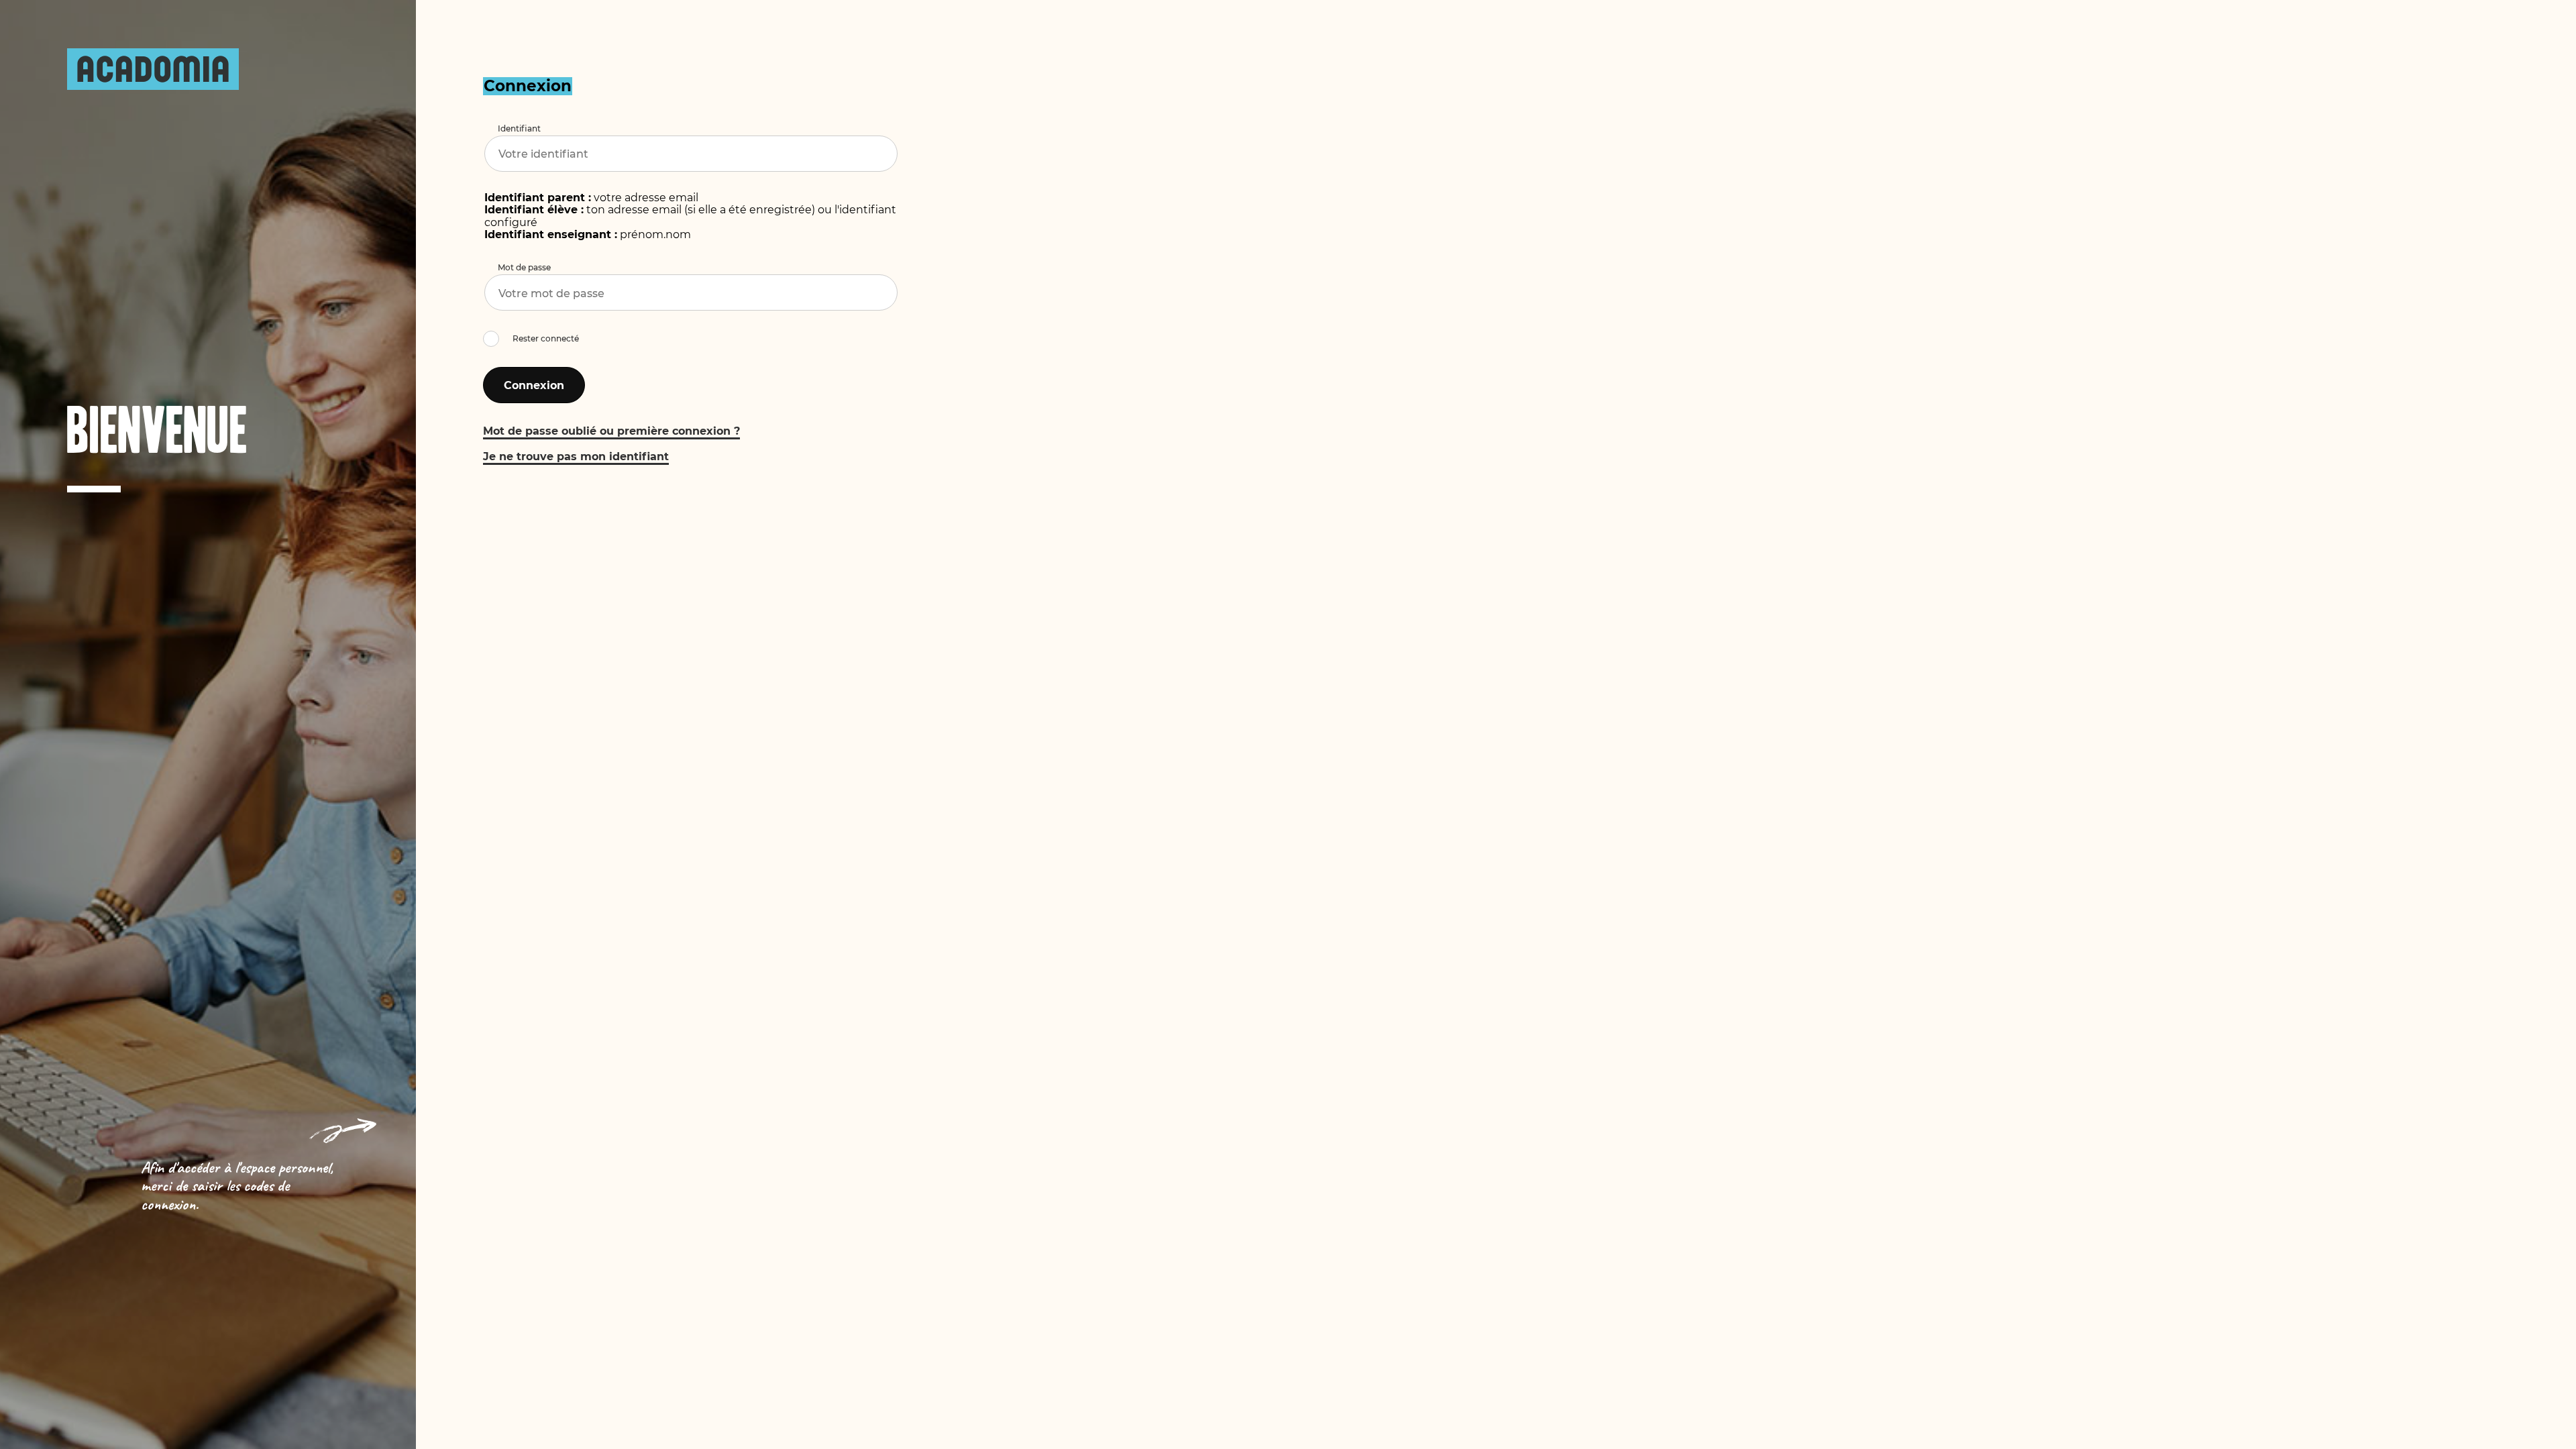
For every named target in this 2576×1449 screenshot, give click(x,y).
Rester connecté (546, 338)
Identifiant (519, 128)
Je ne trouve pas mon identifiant (576, 457)
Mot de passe (524, 267)
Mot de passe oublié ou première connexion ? (611, 431)
